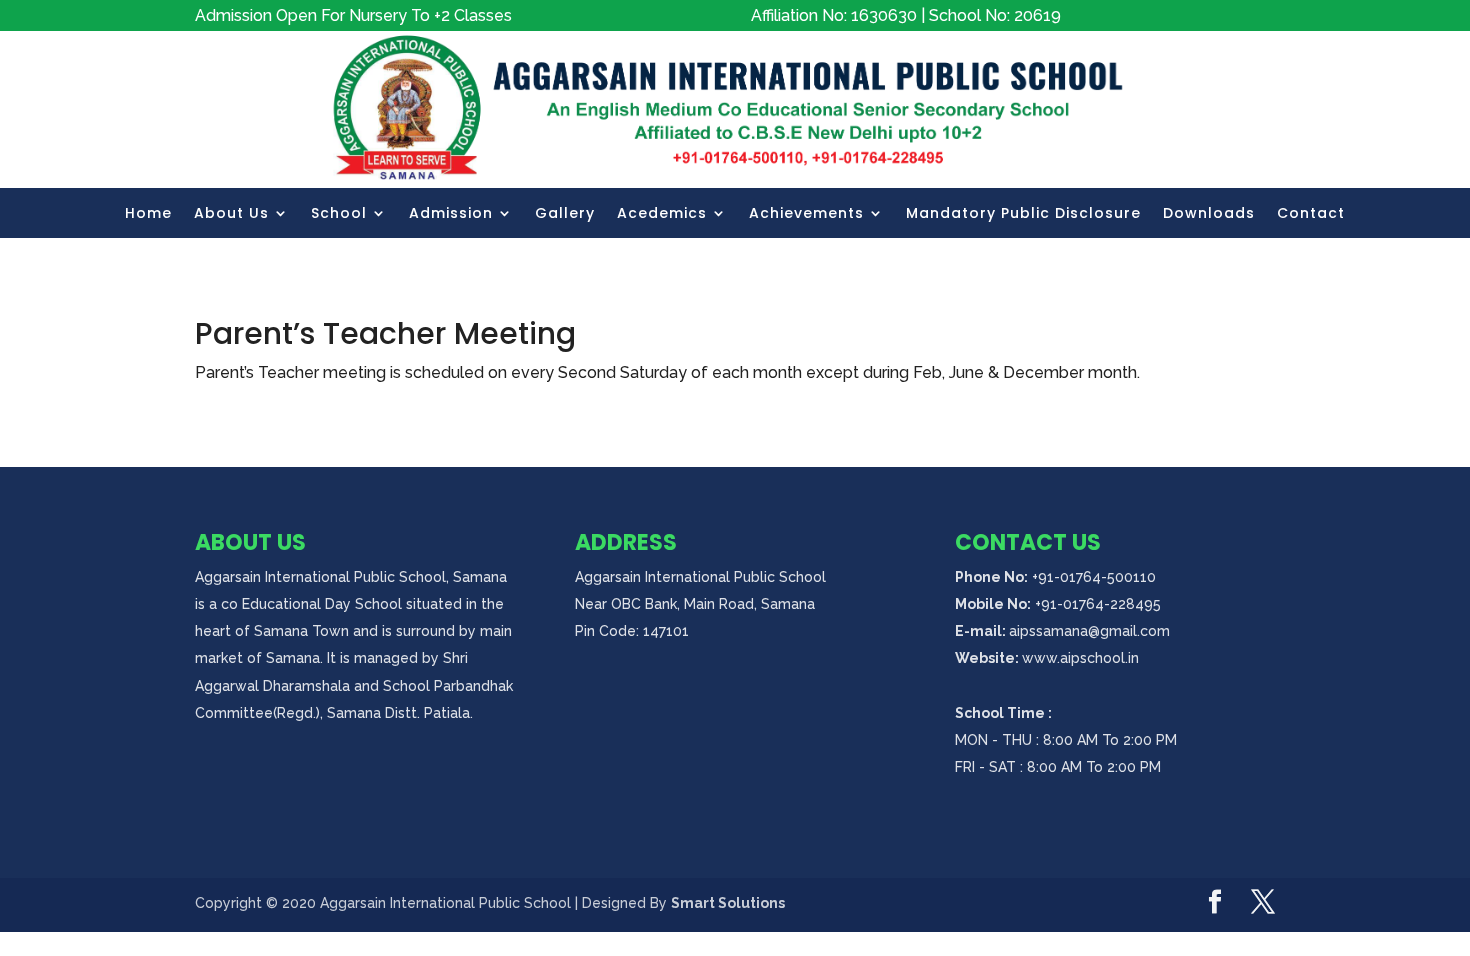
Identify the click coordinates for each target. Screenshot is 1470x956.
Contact (1311, 214)
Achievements (806, 214)
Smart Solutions (728, 903)
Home (148, 214)
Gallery (565, 214)
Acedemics (662, 214)
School (339, 214)
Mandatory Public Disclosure (1023, 214)
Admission (451, 214)
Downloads (1209, 214)
